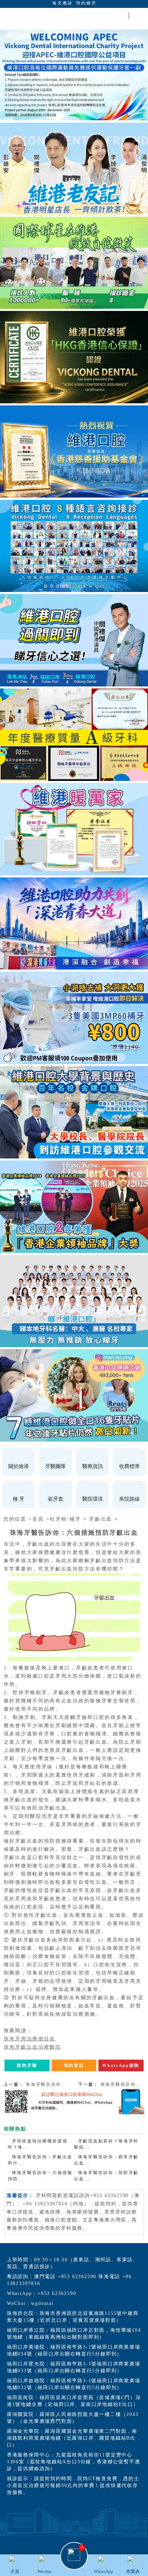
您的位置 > (18, 1519)
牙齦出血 (101, 1519)
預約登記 (74, 2065)
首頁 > (41, 1519)
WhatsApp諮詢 (121, 2065)
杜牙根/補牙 (65, 1519)
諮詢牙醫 (27, 2065)
